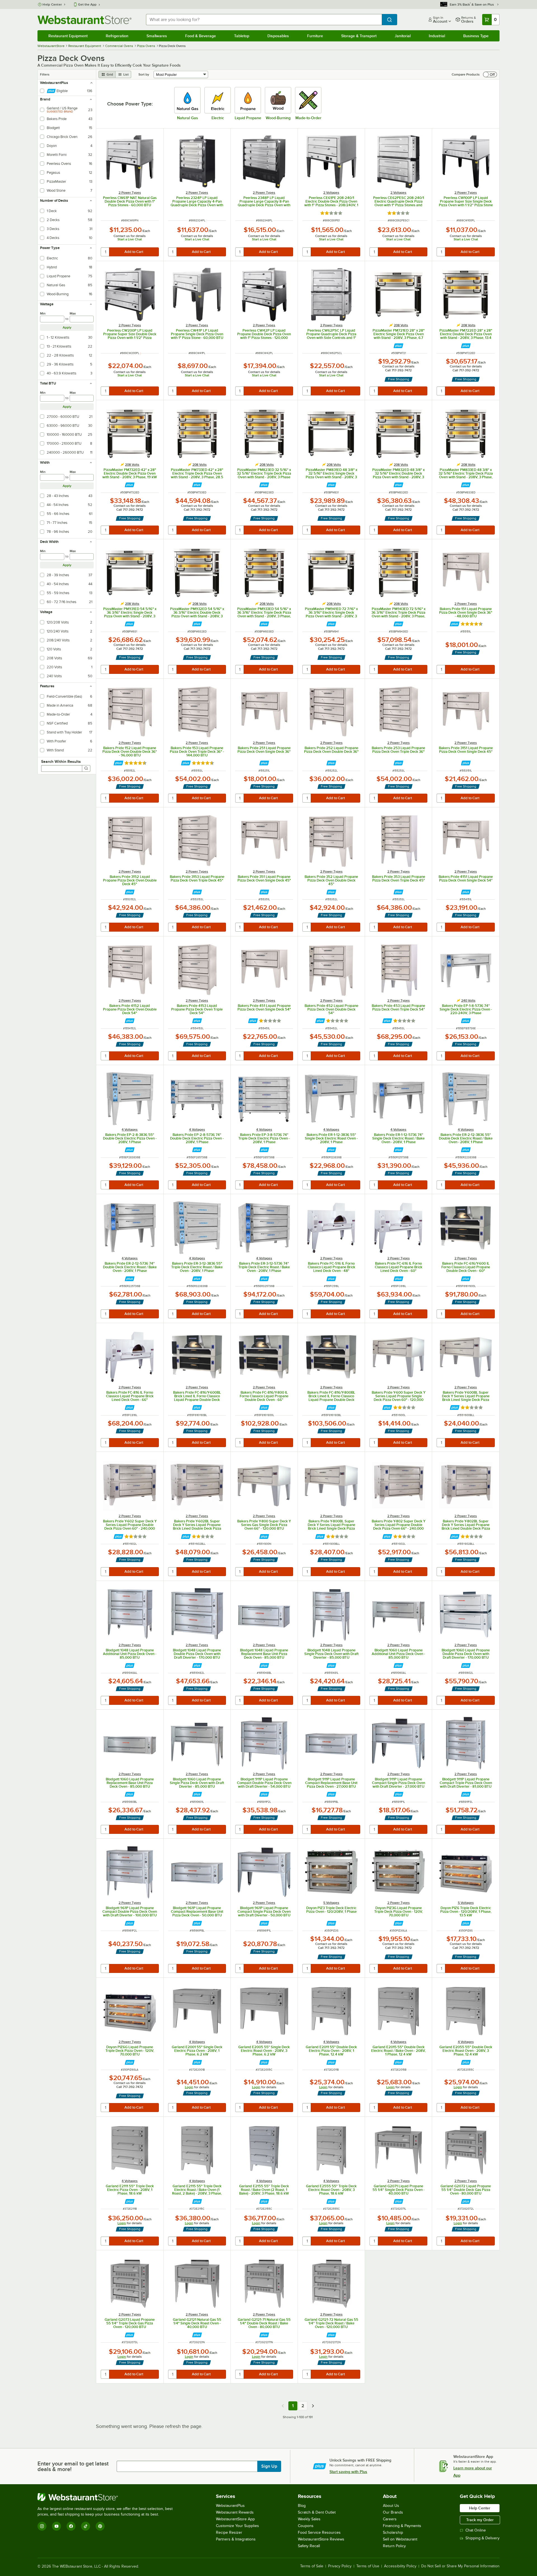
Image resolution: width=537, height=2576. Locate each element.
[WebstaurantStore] (107, 2497)
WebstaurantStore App (235, 2519)
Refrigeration (117, 36)
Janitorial (403, 36)
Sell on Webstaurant (400, 2539)
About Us (391, 2506)
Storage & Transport (359, 36)
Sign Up (269, 2466)
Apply (67, 327)
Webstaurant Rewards (235, 2512)
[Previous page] (283, 2406)
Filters (45, 74)
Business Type (476, 36)
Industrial (437, 36)
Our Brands (393, 2512)
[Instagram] (42, 2526)
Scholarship (393, 2532)
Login (189, 2087)
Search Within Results (61, 761)
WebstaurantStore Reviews (321, 2539)
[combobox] (264, 20)
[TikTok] (86, 2526)
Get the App (87, 4)
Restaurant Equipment (68, 36)
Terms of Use (368, 2566)
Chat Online (476, 2530)
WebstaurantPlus (230, 2506)
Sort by (144, 74)
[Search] (86, 768)
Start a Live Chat (130, 239)
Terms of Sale (312, 2566)
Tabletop (242, 36)
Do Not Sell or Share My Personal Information (460, 2566)
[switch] (490, 74)
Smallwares (157, 36)
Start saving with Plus (348, 2472)
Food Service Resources (319, 2532)
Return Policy (394, 2546)
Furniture (315, 36)
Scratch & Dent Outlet (317, 2512)
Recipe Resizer (229, 2532)
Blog (302, 2506)
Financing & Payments (402, 2526)
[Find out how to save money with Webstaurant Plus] (398, 346)
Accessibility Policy (400, 2566)
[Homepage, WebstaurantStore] (84, 20)
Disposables (278, 36)
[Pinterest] (100, 2526)
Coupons (306, 2526)
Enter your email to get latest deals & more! (73, 2466)
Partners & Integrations (236, 2539)
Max (73, 313)
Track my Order (480, 2520)
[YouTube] (56, 2526)
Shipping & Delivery (482, 2538)
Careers (390, 2519)
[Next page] (313, 2406)
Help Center (52, 4)
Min (43, 313)
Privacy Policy (340, 2566)
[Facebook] (71, 2526)
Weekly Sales (309, 2519)
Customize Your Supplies (237, 2526)
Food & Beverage (201, 36)
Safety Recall (309, 2546)
